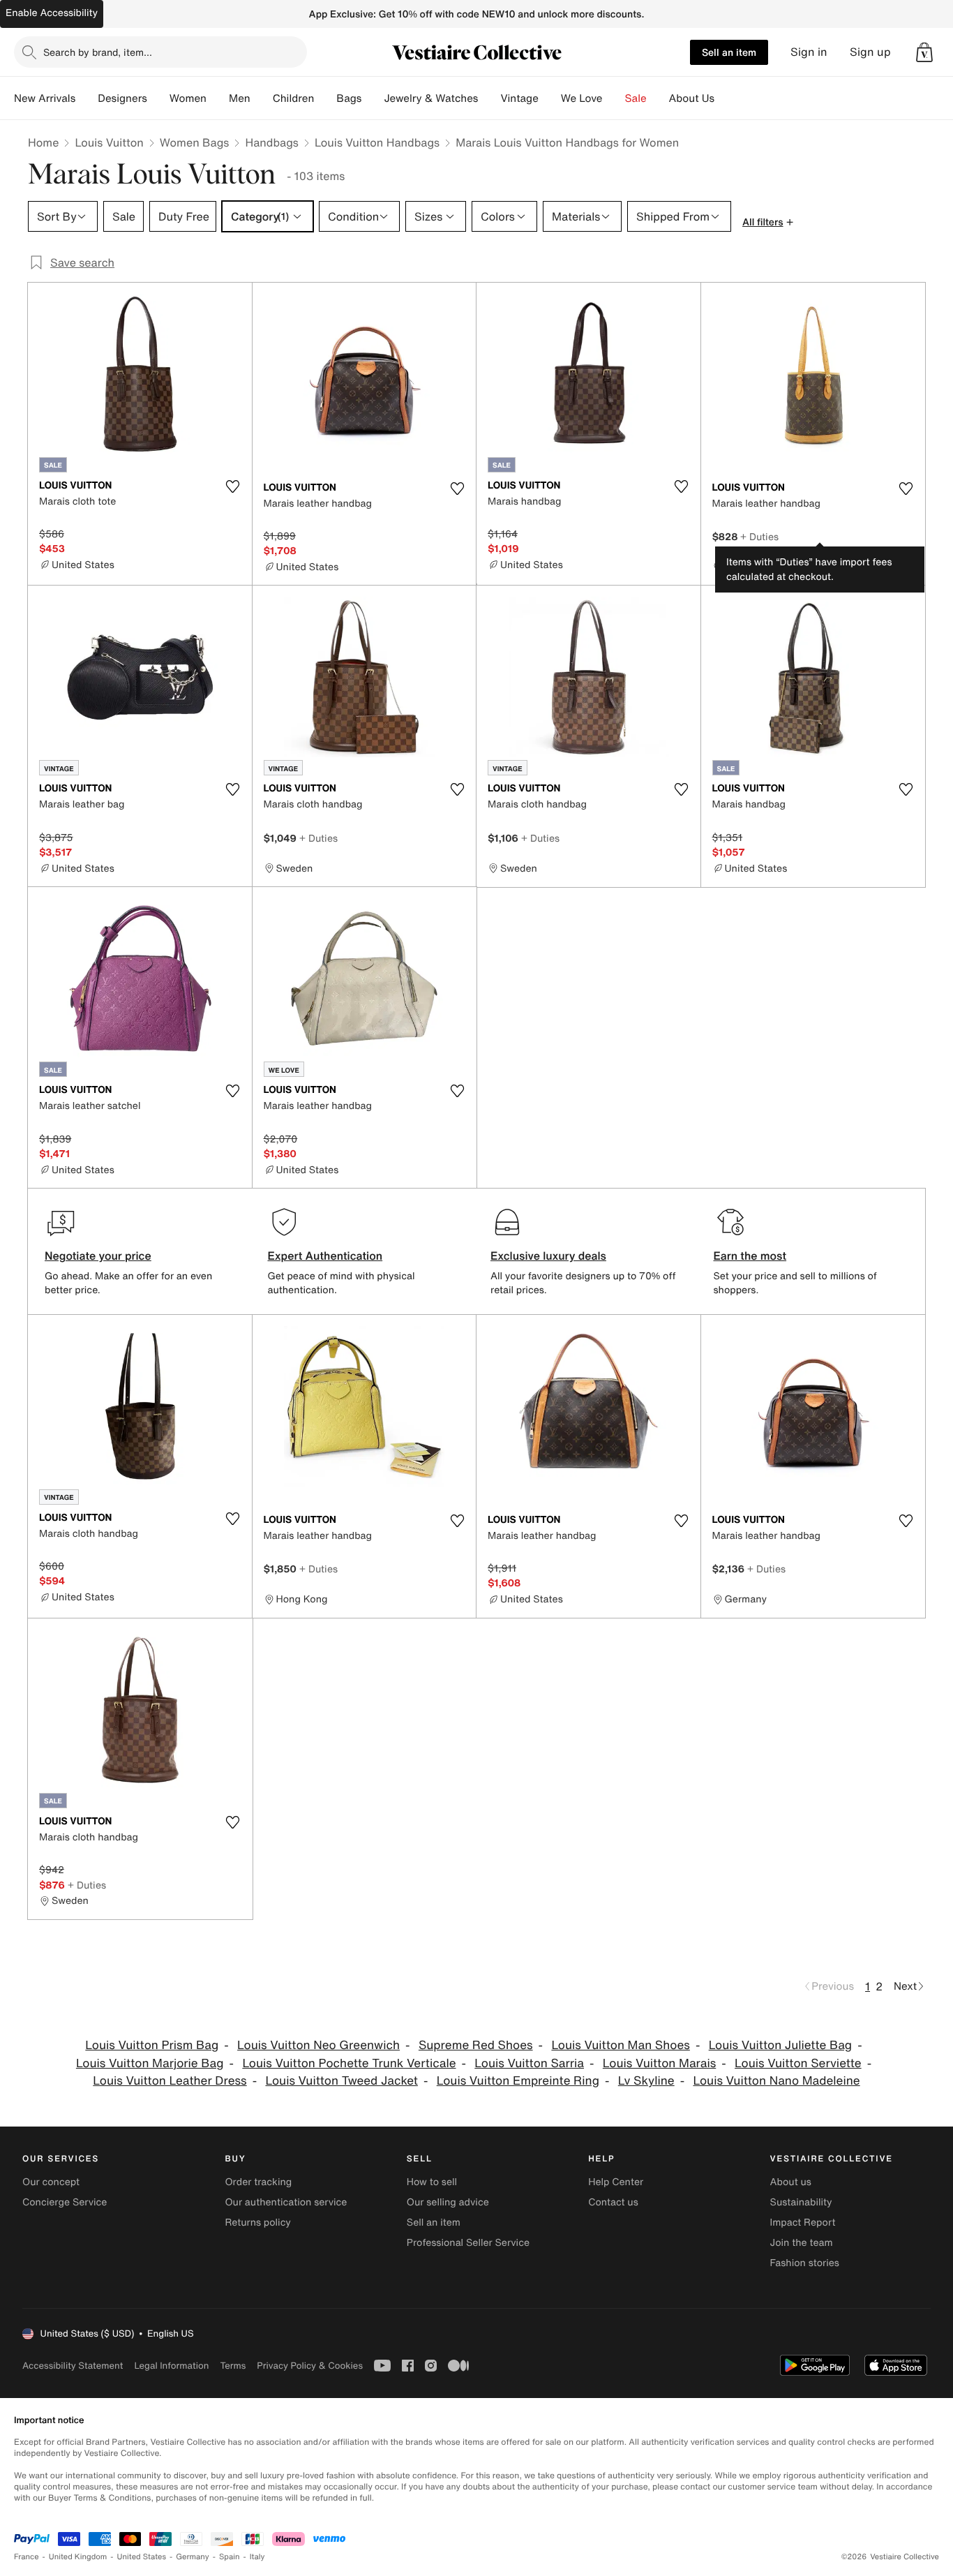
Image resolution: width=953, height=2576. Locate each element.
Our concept (51, 2182)
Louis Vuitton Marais (659, 2063)
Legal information (171, 2366)
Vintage (519, 98)
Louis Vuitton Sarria (529, 2063)
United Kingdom (78, 2557)
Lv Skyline (646, 2081)
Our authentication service (286, 2202)
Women (188, 98)
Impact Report (803, 2223)
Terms (233, 2366)
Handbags (271, 142)
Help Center (616, 2182)
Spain (230, 2557)
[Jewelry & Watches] (489, 98)
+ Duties (759, 536)
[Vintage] (550, 98)
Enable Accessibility (52, 13)
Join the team (802, 2243)
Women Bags (195, 142)
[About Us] (726, 98)
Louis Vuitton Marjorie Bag (150, 2063)
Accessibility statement (73, 2366)
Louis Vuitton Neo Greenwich (318, 2045)
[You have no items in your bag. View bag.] (924, 52)
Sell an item (729, 52)
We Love (582, 98)
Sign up (870, 52)
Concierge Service (65, 2202)
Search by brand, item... (98, 52)
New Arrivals (45, 98)
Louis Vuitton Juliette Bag (781, 2045)
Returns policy (257, 2223)
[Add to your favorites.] (233, 486)
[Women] (218, 98)
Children (294, 98)
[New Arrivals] (87, 98)
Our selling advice (448, 2202)
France (27, 2557)
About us (791, 2182)
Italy (257, 2557)
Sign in (809, 52)
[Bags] (373, 98)
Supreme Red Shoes (476, 2045)
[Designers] (158, 98)
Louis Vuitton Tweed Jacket (341, 2081)
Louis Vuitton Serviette (798, 2063)
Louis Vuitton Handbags (377, 142)
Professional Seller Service (468, 2243)
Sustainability (801, 2202)
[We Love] (614, 98)
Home (43, 142)
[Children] (325, 98)
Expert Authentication (325, 1256)
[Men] (262, 98)
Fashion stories (805, 2263)
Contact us (613, 2202)
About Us (692, 98)
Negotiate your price (98, 1256)
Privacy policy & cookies (310, 2366)
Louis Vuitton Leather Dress (170, 2081)
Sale (636, 98)
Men (240, 98)
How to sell (432, 2182)
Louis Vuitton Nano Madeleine (776, 2081)
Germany (193, 2557)
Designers (122, 98)
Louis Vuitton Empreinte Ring (518, 2081)
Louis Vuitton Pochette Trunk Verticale (349, 2063)
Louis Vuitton (109, 142)
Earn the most (750, 1256)
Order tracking (258, 2182)
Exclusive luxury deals (548, 1256)
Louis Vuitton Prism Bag (152, 2045)
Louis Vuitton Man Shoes (620, 2045)
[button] (924, 52)
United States (142, 2557)
